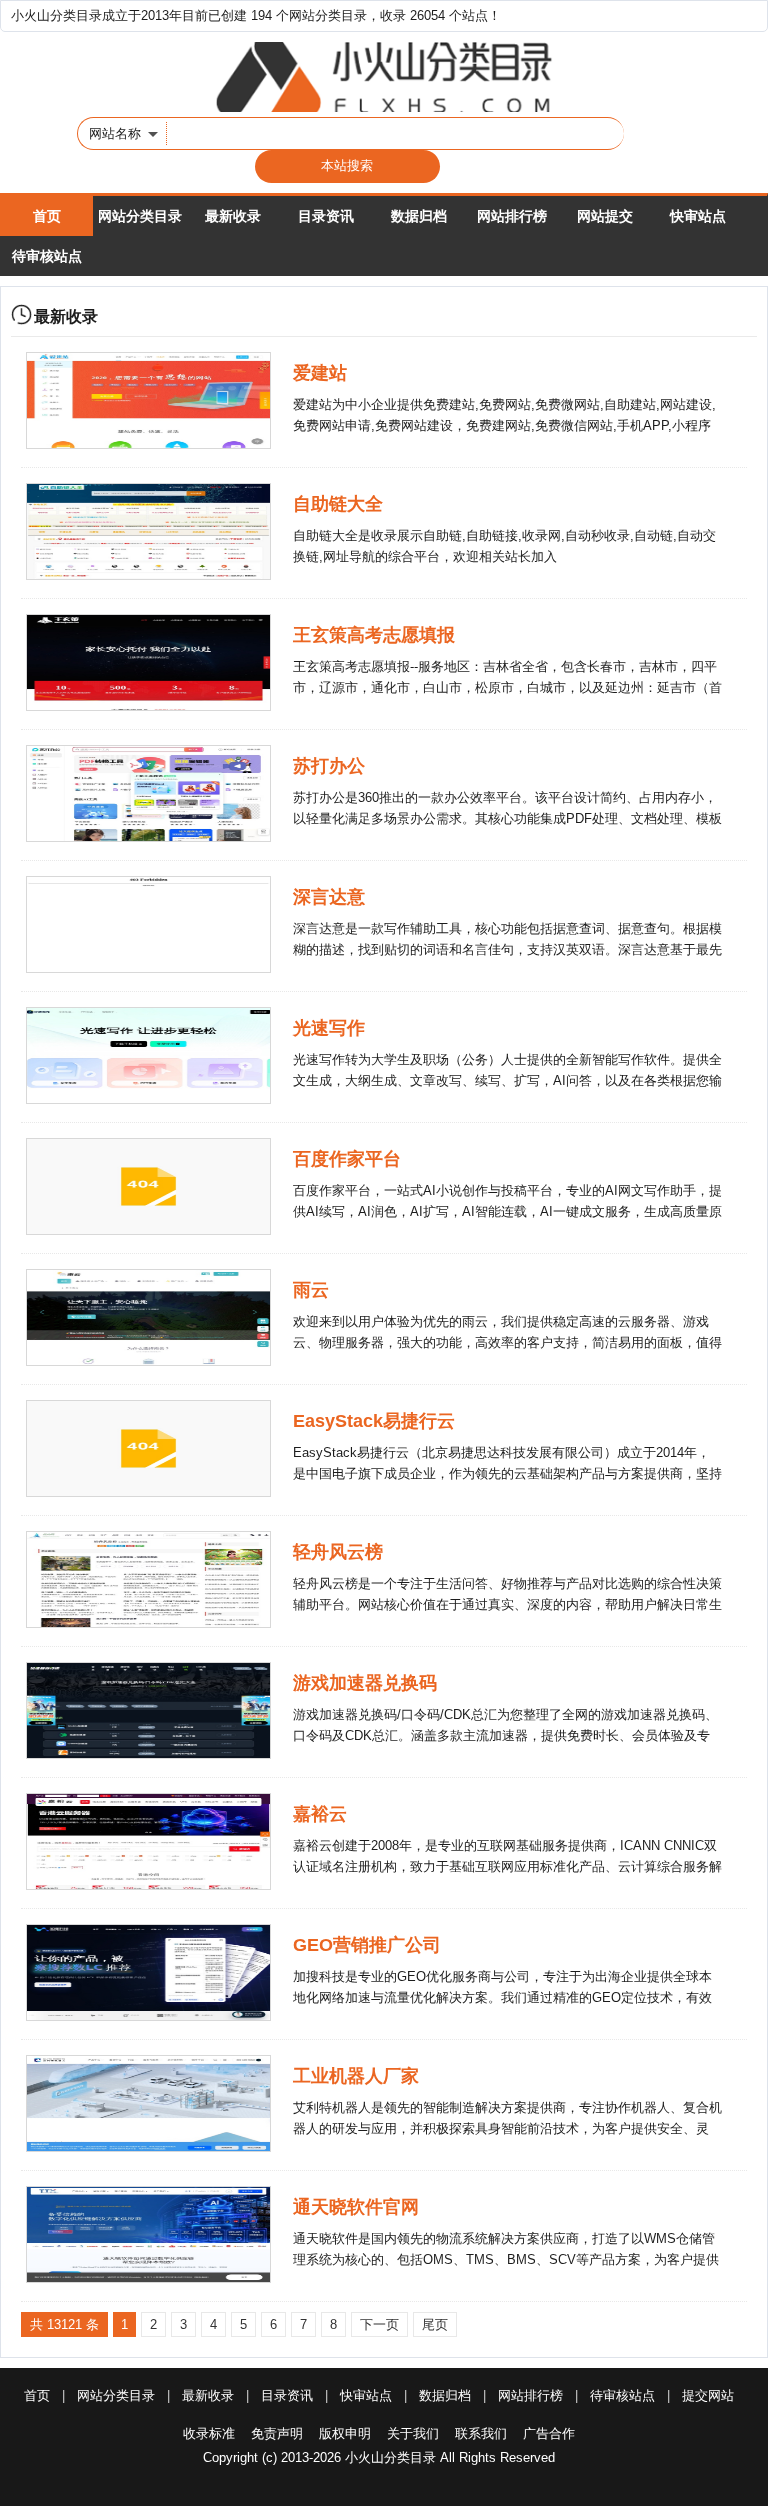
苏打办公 (329, 766)
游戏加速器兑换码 (365, 1683)
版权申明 (345, 2433)
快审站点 (698, 216)
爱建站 (320, 373)
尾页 (435, 2324)
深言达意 (329, 897)
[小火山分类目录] (384, 77)
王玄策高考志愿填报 (374, 635)
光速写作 (329, 1028)
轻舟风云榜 (338, 1552)
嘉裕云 (320, 1814)
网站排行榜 (512, 216)
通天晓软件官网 (356, 2207)
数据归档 (419, 216)
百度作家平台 (347, 1159)
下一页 (379, 2324)
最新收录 (233, 216)
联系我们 (481, 2433)
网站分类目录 (140, 216)
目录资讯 (326, 216)
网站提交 (605, 216)
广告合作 (549, 2433)
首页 (47, 216)
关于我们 (413, 2433)
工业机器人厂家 (356, 2076)
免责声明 (277, 2433)
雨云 (311, 1290)
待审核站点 (47, 256)
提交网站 (708, 2395)
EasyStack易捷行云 (374, 1421)
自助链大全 (338, 504)
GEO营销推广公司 (367, 1945)
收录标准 (209, 2433)
